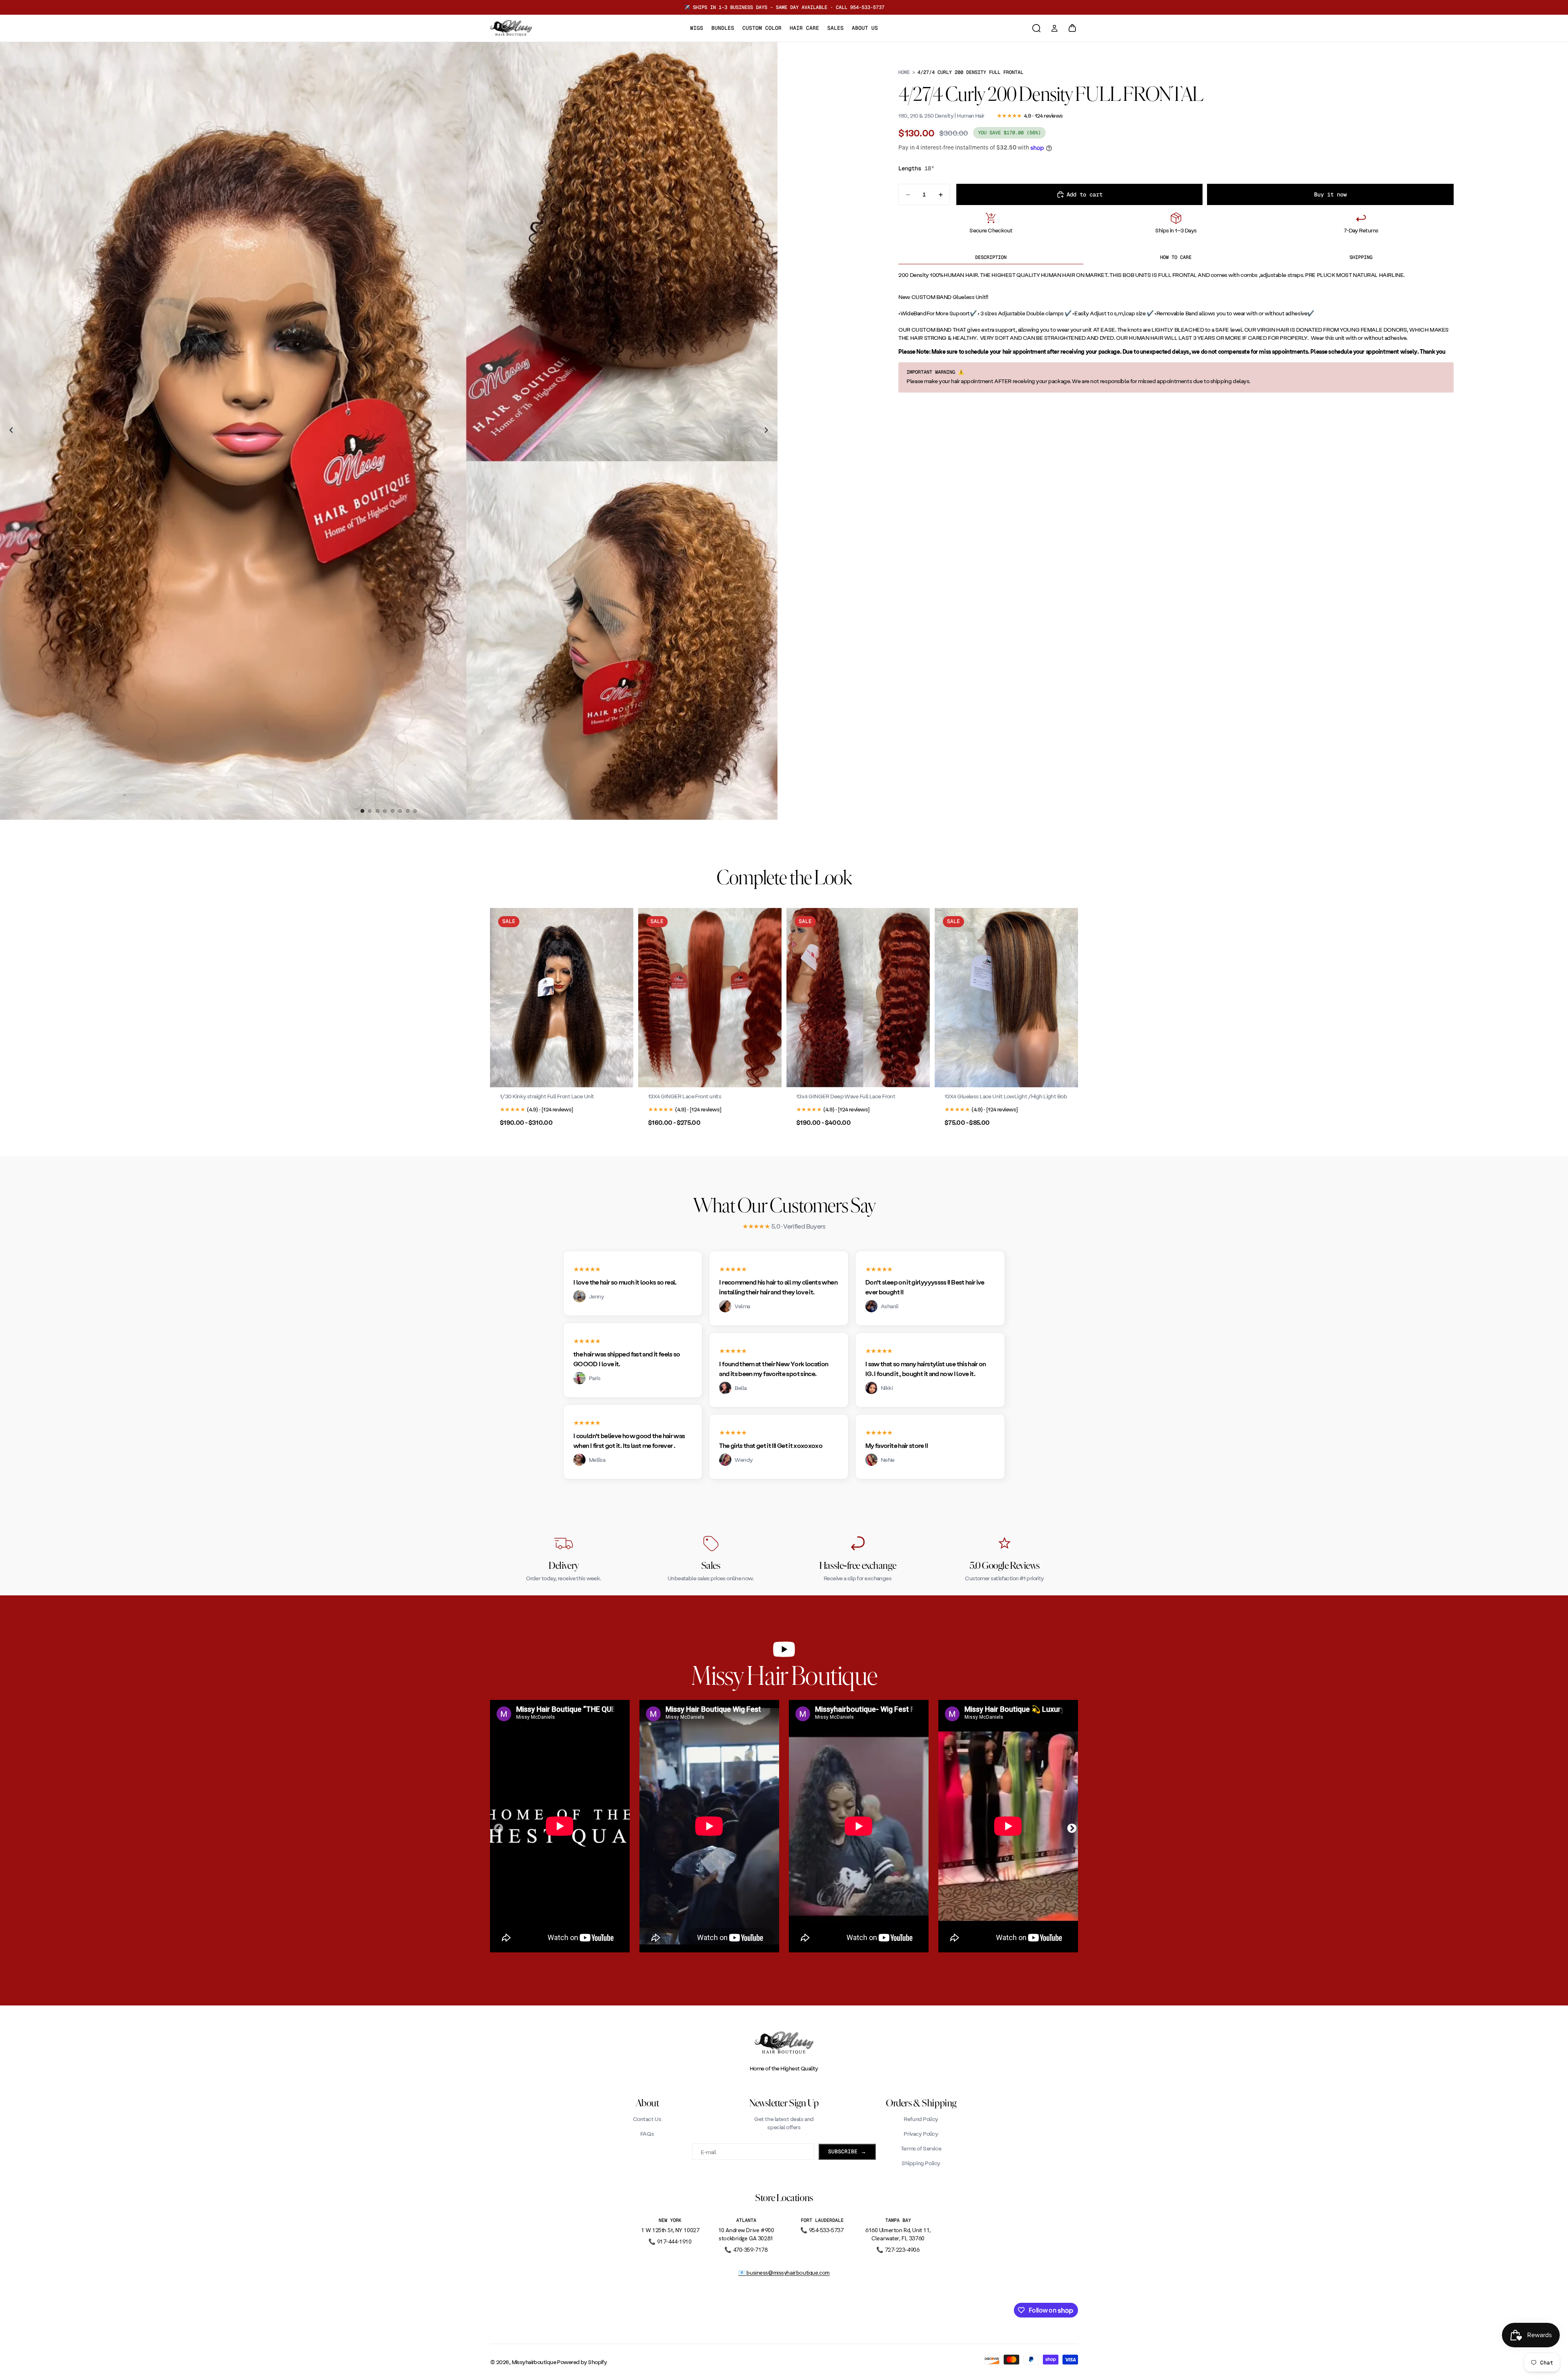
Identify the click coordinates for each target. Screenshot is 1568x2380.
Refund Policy (921, 2119)
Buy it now (1330, 194)
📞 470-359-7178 (746, 2250)
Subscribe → (847, 2151)
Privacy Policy (921, 2134)
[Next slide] (768, 431)
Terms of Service (921, 2148)
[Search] (1036, 28)
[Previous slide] (9, 431)
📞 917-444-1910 (670, 2242)
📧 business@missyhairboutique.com (784, 2273)
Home (904, 72)
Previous (497, 1827)
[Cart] (1072, 28)
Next (1071, 1827)
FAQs (647, 2134)
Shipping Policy (921, 2163)
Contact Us (647, 2119)
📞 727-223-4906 (898, 2250)
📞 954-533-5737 (822, 2230)
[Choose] (621, 1075)
